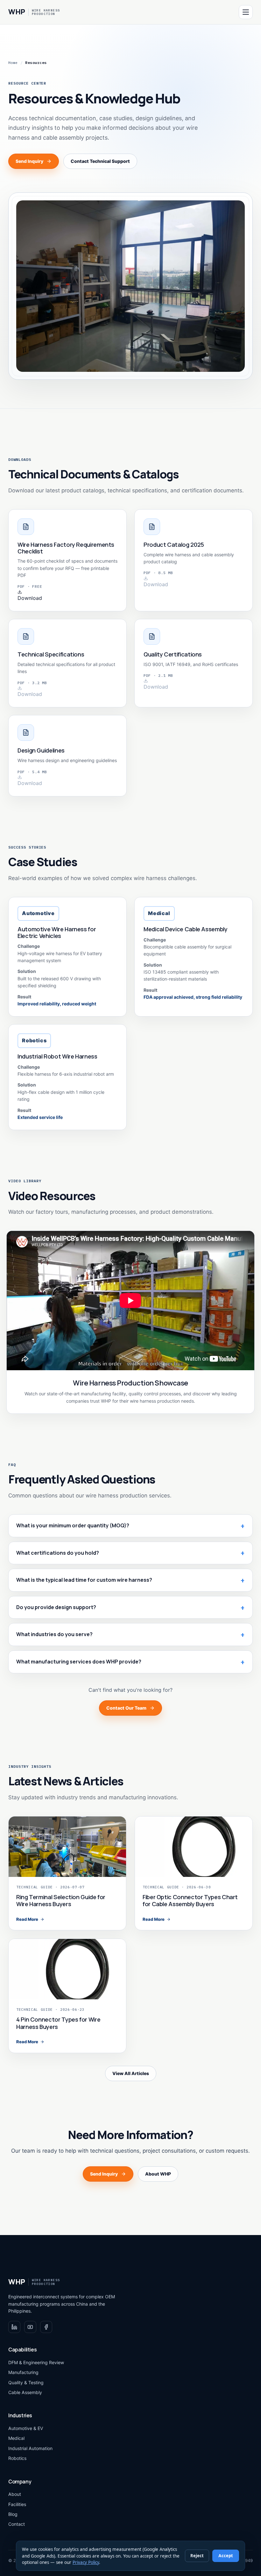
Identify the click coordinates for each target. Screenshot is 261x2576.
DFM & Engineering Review (36, 2362)
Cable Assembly (25, 2392)
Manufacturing (23, 2372)
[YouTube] (30, 2327)
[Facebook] (46, 2327)
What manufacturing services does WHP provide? (79, 1662)
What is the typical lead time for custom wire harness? (84, 1580)
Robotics (17, 2458)
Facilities (17, 2504)
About (15, 2494)
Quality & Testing (26, 2382)
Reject (197, 2556)
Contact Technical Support (100, 161)
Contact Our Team (126, 1708)
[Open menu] (246, 12)
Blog (13, 2514)
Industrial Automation (30, 2448)
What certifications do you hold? (58, 1553)
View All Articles (131, 2073)
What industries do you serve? (54, 1634)
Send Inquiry (29, 161)
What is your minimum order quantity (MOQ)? (73, 1525)
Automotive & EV (26, 2428)
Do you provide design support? (56, 1607)
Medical (16, 2438)
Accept (226, 2556)
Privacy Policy (86, 2562)
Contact (17, 2524)
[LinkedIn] (14, 2327)
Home (13, 62)
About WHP (158, 2174)
